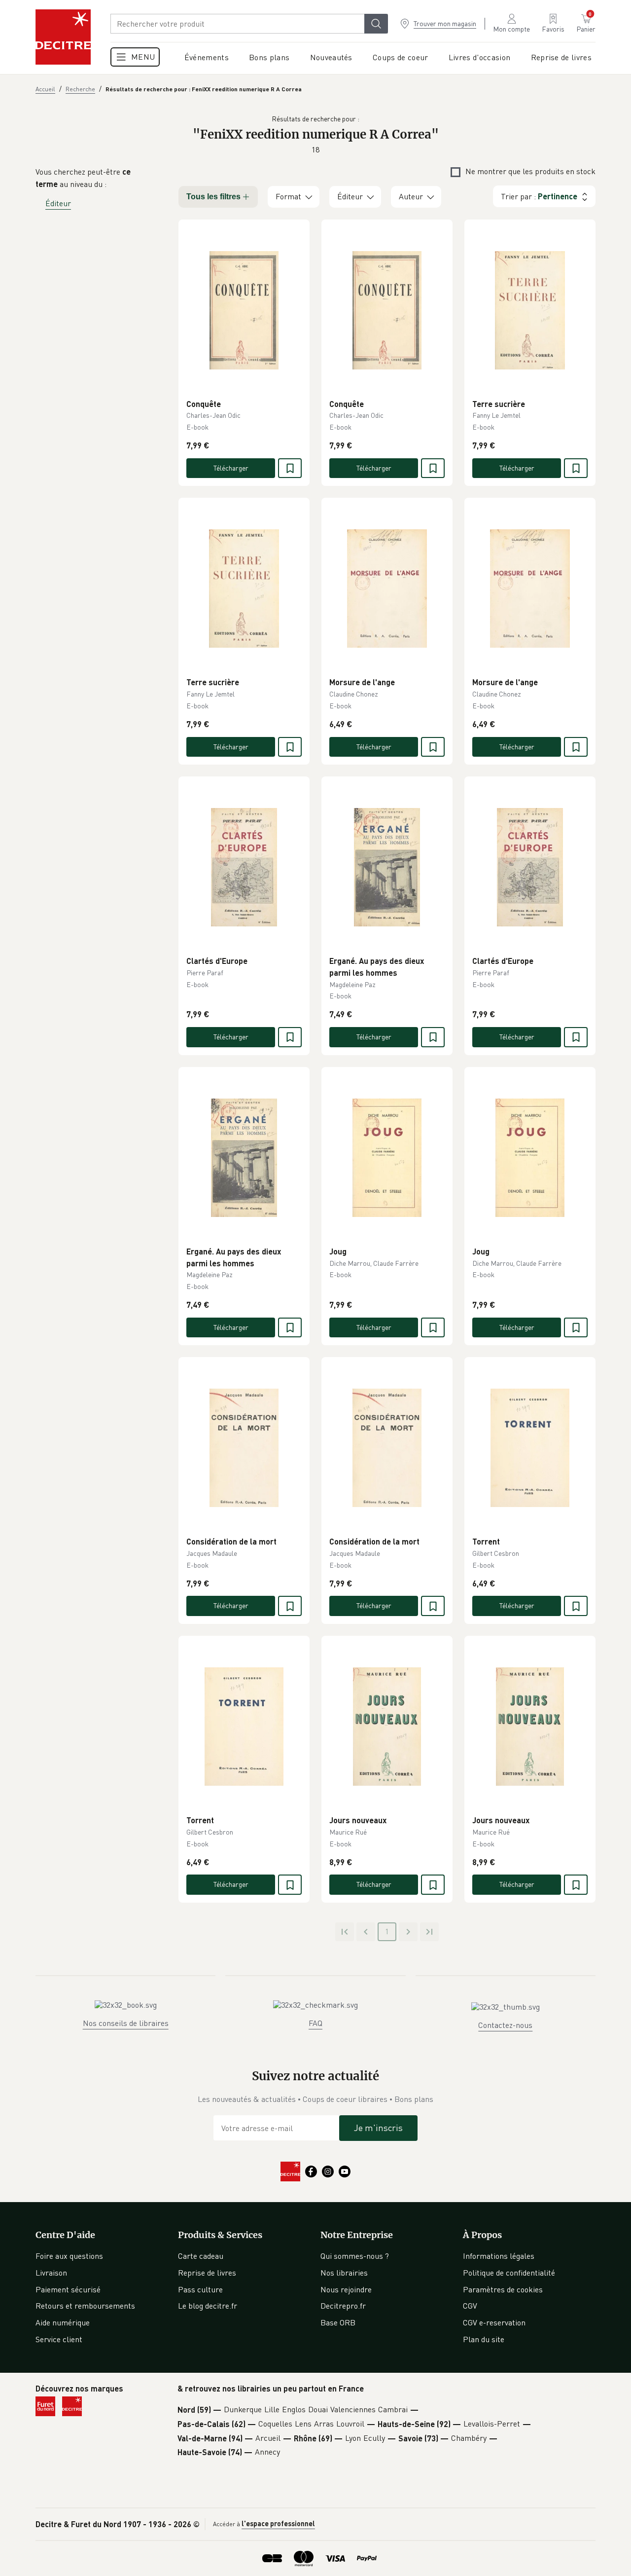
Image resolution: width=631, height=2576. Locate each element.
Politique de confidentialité (509, 2273)
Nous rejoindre (346, 2289)
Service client (59, 2339)
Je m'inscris (378, 2128)
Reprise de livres (207, 2273)
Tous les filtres (213, 197)
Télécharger (231, 468)
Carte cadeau (201, 2256)
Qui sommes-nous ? (355, 2256)
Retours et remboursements (85, 2306)
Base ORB (338, 2322)
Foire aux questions (69, 2256)
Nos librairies (344, 2273)
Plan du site (484, 2339)
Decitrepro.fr (343, 2306)
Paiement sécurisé (68, 2289)
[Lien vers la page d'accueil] (63, 37)
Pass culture (200, 2289)
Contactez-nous (505, 2025)
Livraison (51, 2273)
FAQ (315, 2023)
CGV (470, 2306)
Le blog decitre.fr (208, 2306)
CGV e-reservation (494, 2322)
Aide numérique (63, 2322)
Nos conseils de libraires (126, 2023)
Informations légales (499, 2256)
